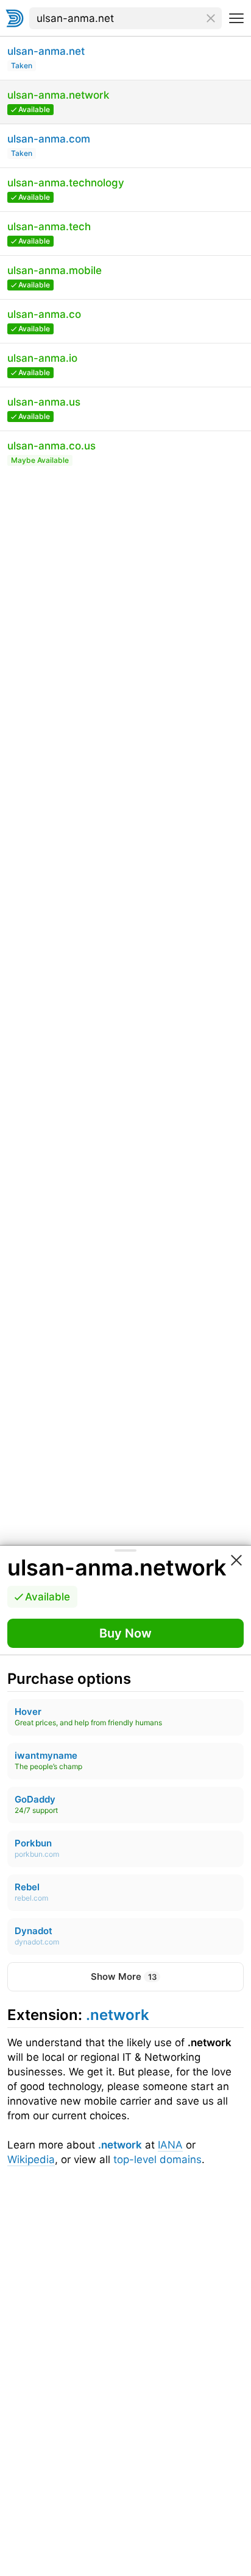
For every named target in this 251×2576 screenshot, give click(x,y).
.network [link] (118, 2015)
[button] (125, 1633)
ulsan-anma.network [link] (117, 1568)
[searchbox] (125, 18)
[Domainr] (15, 18)
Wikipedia (31, 2159)
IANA (170, 2145)
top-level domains (157, 2159)
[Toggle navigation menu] (236, 18)
